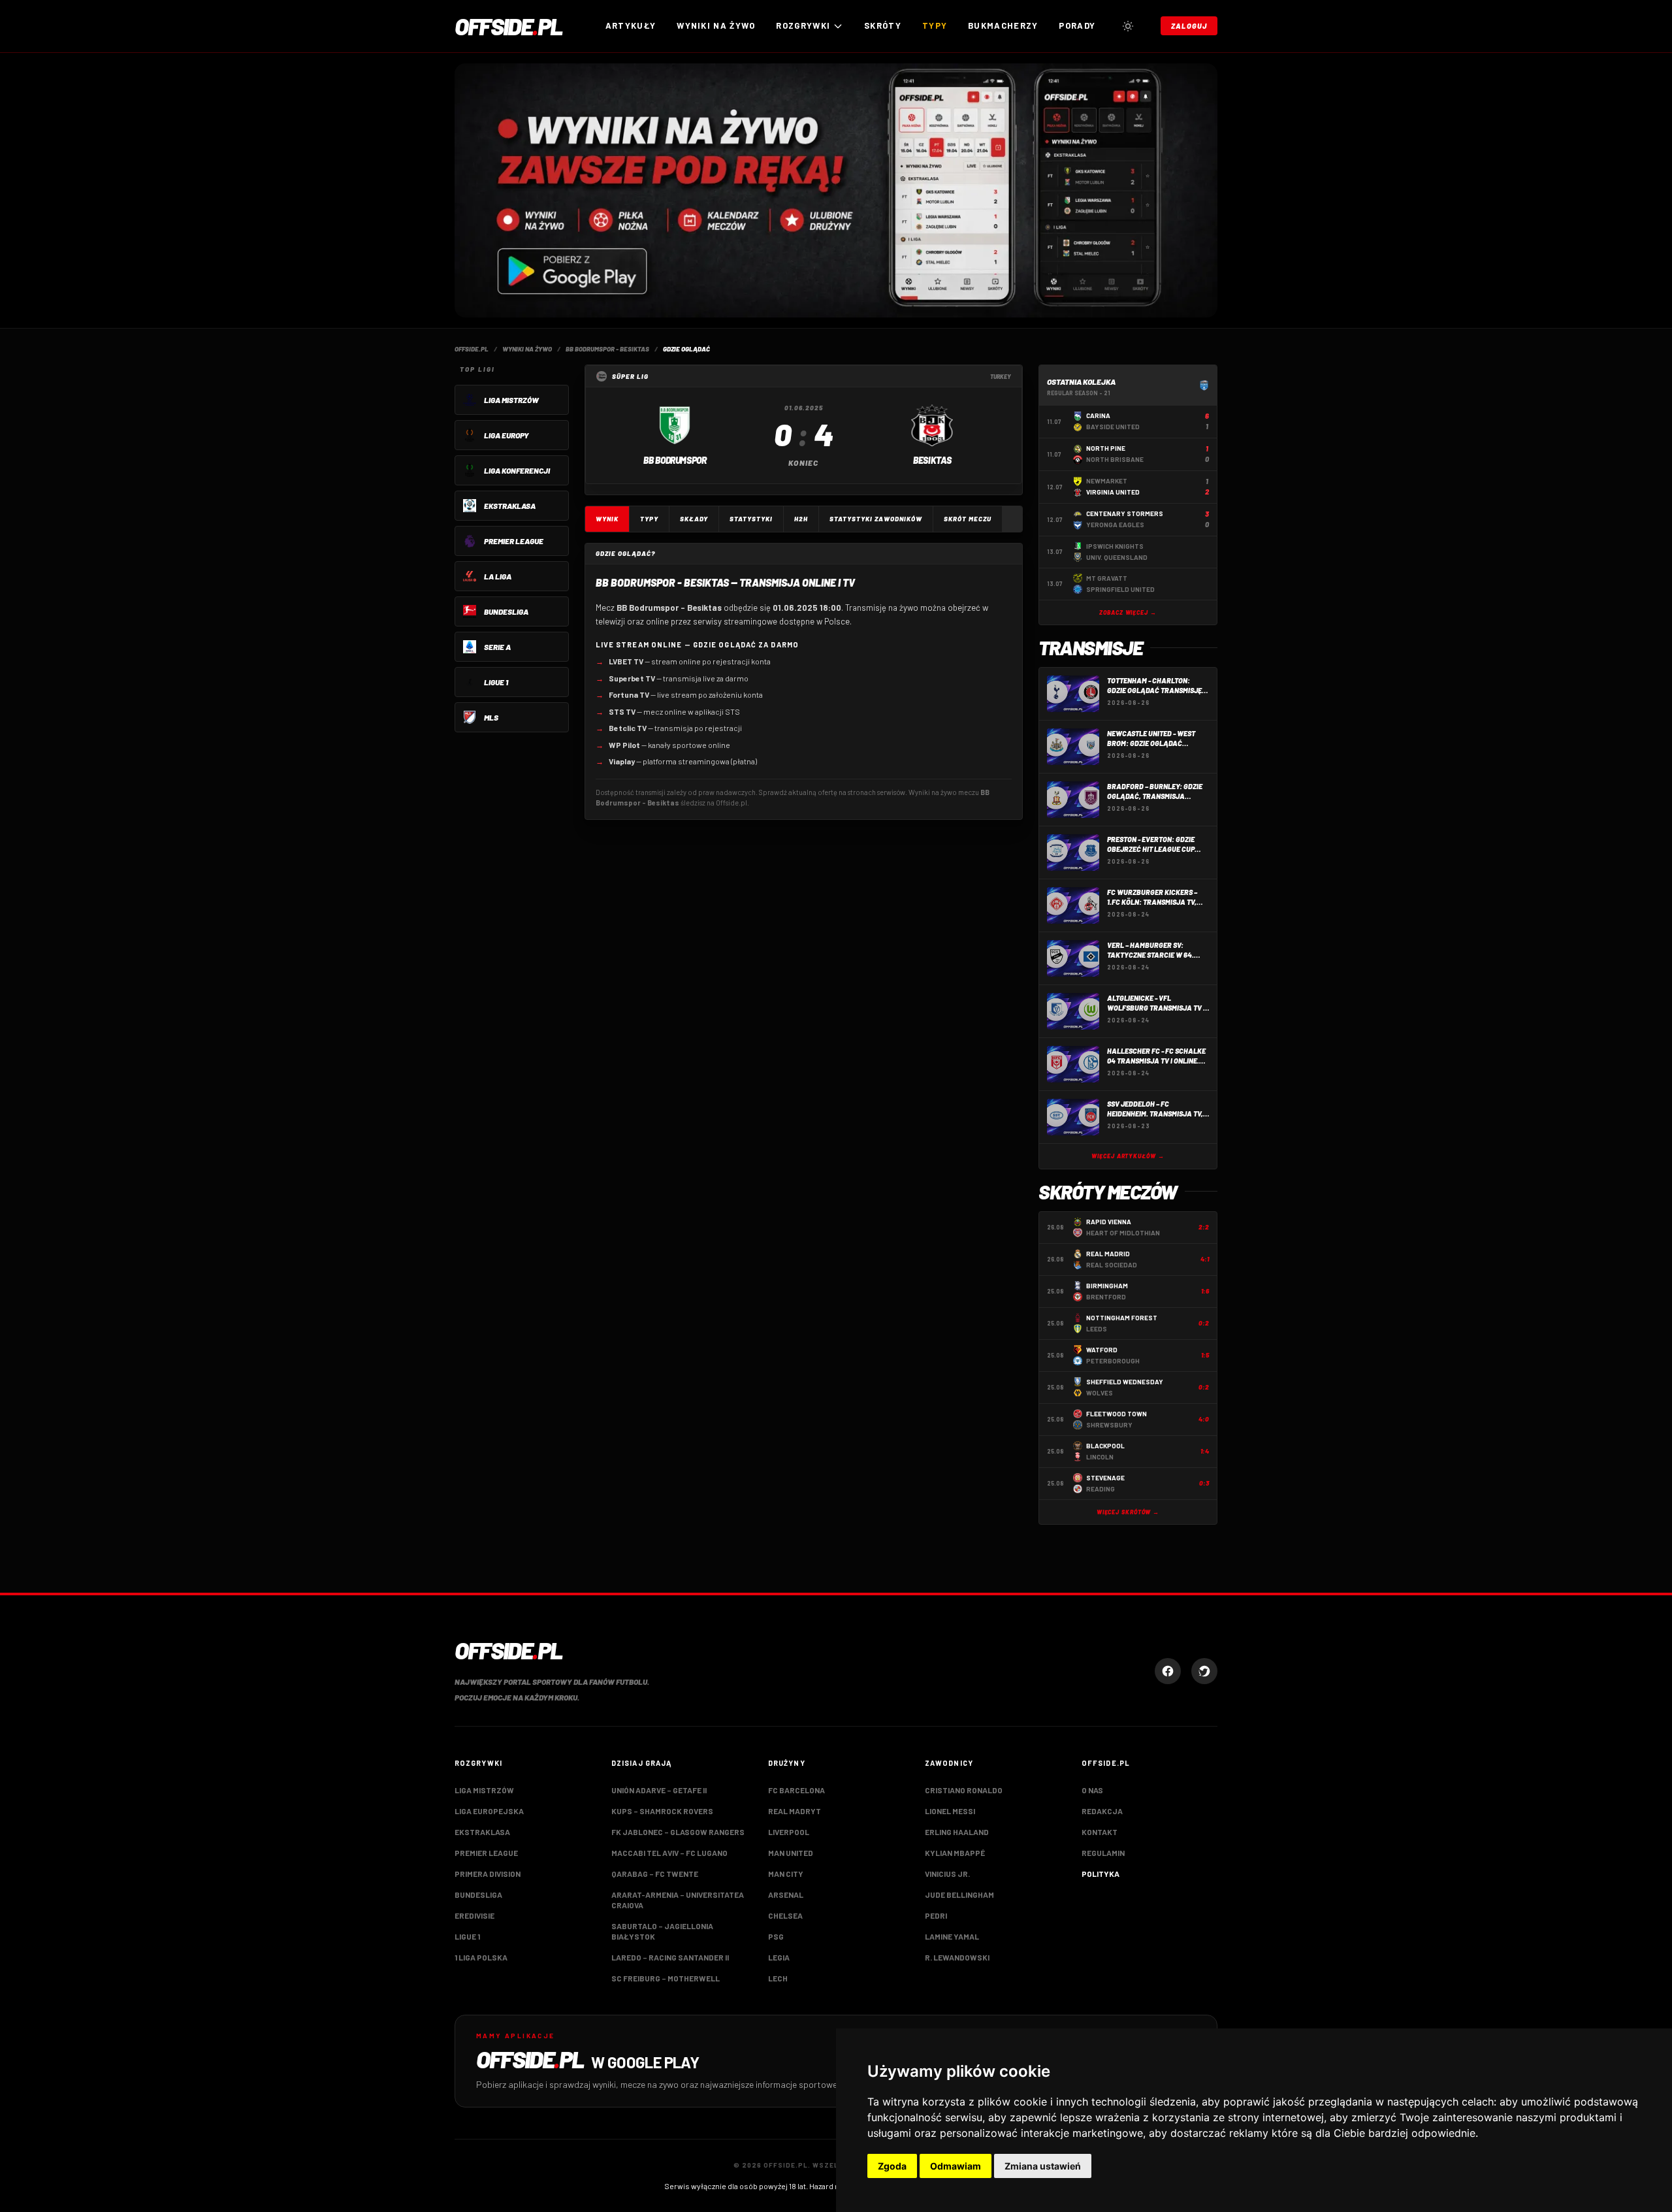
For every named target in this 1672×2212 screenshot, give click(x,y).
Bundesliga (478, 1895)
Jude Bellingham (959, 1895)
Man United (791, 1853)
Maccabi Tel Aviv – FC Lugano (669, 1853)
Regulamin (1103, 1853)
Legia (779, 1957)
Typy (935, 25)
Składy (694, 519)
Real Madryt (795, 1811)
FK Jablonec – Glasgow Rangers (678, 1832)
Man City (786, 1874)
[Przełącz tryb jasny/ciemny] (1128, 26)
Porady (1077, 25)
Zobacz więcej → (1128, 612)
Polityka (1101, 1874)
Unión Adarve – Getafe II (659, 1790)
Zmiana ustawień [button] (1043, 2166)
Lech (778, 1978)
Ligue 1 (467, 1936)
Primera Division (488, 1874)
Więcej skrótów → (1128, 1512)
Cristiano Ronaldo (964, 1790)
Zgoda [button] (892, 2166)
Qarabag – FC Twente (655, 1874)
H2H (801, 519)
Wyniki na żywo (716, 25)
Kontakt (1100, 1832)
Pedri (936, 1915)
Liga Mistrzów (484, 1790)
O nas (1092, 1790)
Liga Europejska (489, 1811)
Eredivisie (474, 1915)
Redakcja (1102, 1811)
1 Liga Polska (481, 1957)
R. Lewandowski (957, 1957)
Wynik (607, 519)
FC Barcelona (796, 1790)
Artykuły (631, 25)
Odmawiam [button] (956, 2166)
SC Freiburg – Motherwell (666, 1978)
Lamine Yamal (952, 1936)
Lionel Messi (950, 1811)
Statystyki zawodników (876, 519)
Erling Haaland (957, 1832)
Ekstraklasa (482, 1832)
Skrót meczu (968, 519)
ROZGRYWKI (803, 25)
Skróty (883, 25)
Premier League (486, 1853)
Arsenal (786, 1895)
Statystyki (751, 519)
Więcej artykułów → (1128, 1156)
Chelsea (785, 1915)
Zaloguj (1189, 26)
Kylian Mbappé (955, 1853)
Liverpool (789, 1832)
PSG (776, 1936)
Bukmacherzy (1003, 25)
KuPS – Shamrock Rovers (662, 1811)
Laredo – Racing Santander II (670, 1957)
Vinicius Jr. (947, 1874)
